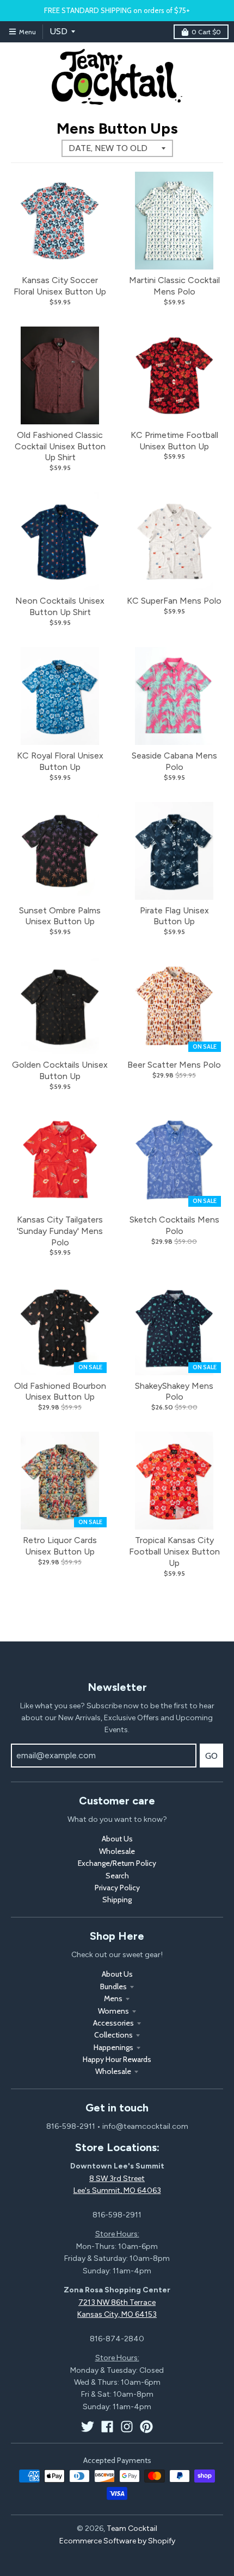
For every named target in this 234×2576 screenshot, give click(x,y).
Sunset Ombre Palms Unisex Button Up (60, 916)
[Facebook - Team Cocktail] (107, 2427)
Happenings (113, 2047)
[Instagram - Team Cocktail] (127, 2427)
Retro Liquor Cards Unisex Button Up (60, 1546)
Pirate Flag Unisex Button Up (174, 916)
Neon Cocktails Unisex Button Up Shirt (60, 606)
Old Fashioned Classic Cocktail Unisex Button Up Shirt (60, 446)
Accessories (113, 2023)
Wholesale (117, 1851)
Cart (206, 32)
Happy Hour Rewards (117, 2059)
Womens (113, 2011)
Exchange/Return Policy (117, 1863)
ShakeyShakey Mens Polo (174, 1392)
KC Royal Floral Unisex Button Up (60, 761)
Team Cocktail (132, 2528)
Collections (113, 2035)
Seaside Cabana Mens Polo (174, 761)
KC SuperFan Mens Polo (174, 601)
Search (117, 1876)
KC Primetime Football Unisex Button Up (174, 441)
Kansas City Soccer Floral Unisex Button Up (60, 286)
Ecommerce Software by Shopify (117, 2541)
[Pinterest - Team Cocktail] (146, 2427)
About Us (117, 1839)
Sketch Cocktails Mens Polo (174, 1225)
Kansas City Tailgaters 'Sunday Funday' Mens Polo (60, 1231)
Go (211, 1756)
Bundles (113, 1986)
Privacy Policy (117, 1888)
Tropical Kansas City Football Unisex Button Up (174, 1552)
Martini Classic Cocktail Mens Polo (174, 286)
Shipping (117, 1900)
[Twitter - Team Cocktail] (88, 2427)
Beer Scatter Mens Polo (174, 1065)
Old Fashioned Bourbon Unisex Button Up (60, 1392)
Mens (113, 1998)
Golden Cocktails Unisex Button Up (60, 1070)
